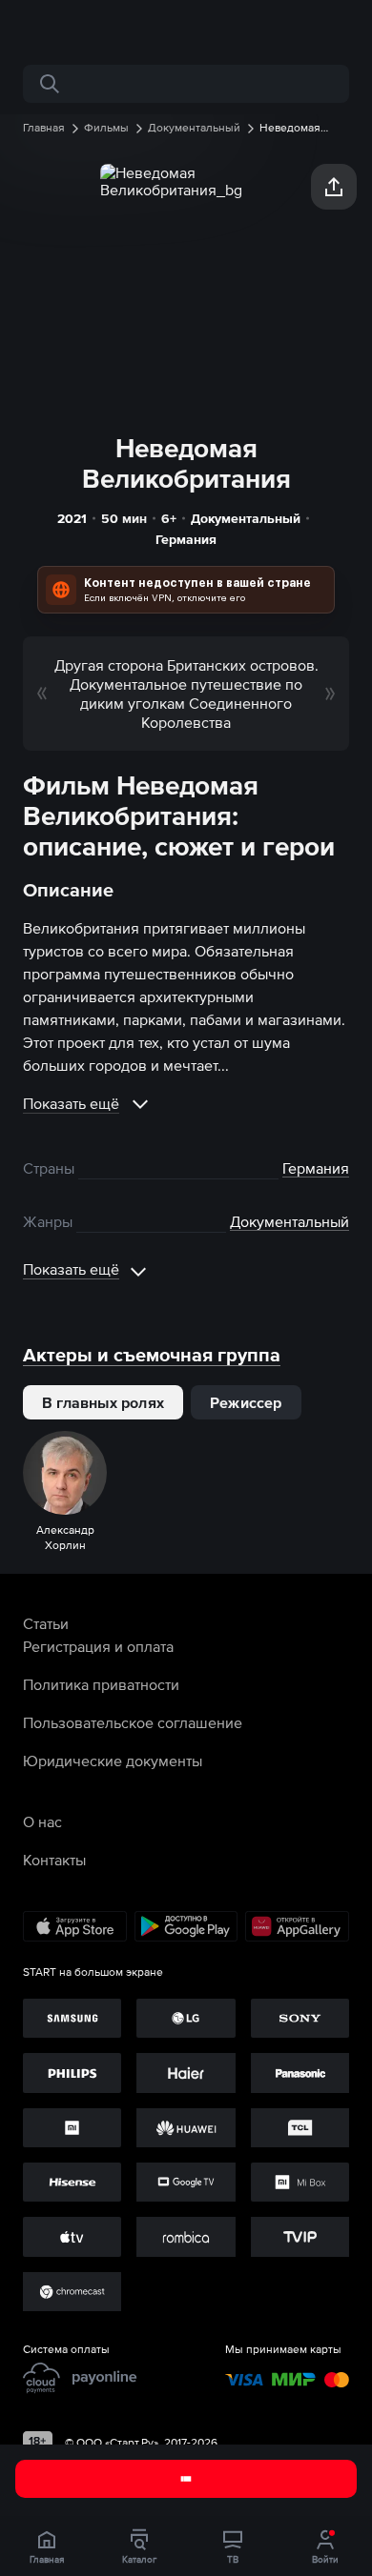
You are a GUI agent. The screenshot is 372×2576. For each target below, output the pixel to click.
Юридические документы (113, 1761)
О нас (42, 1821)
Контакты (54, 1860)
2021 (72, 518)
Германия (186, 539)
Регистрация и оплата (98, 1646)
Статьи (46, 1623)
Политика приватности (101, 1684)
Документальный (246, 518)
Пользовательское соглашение (133, 1722)
